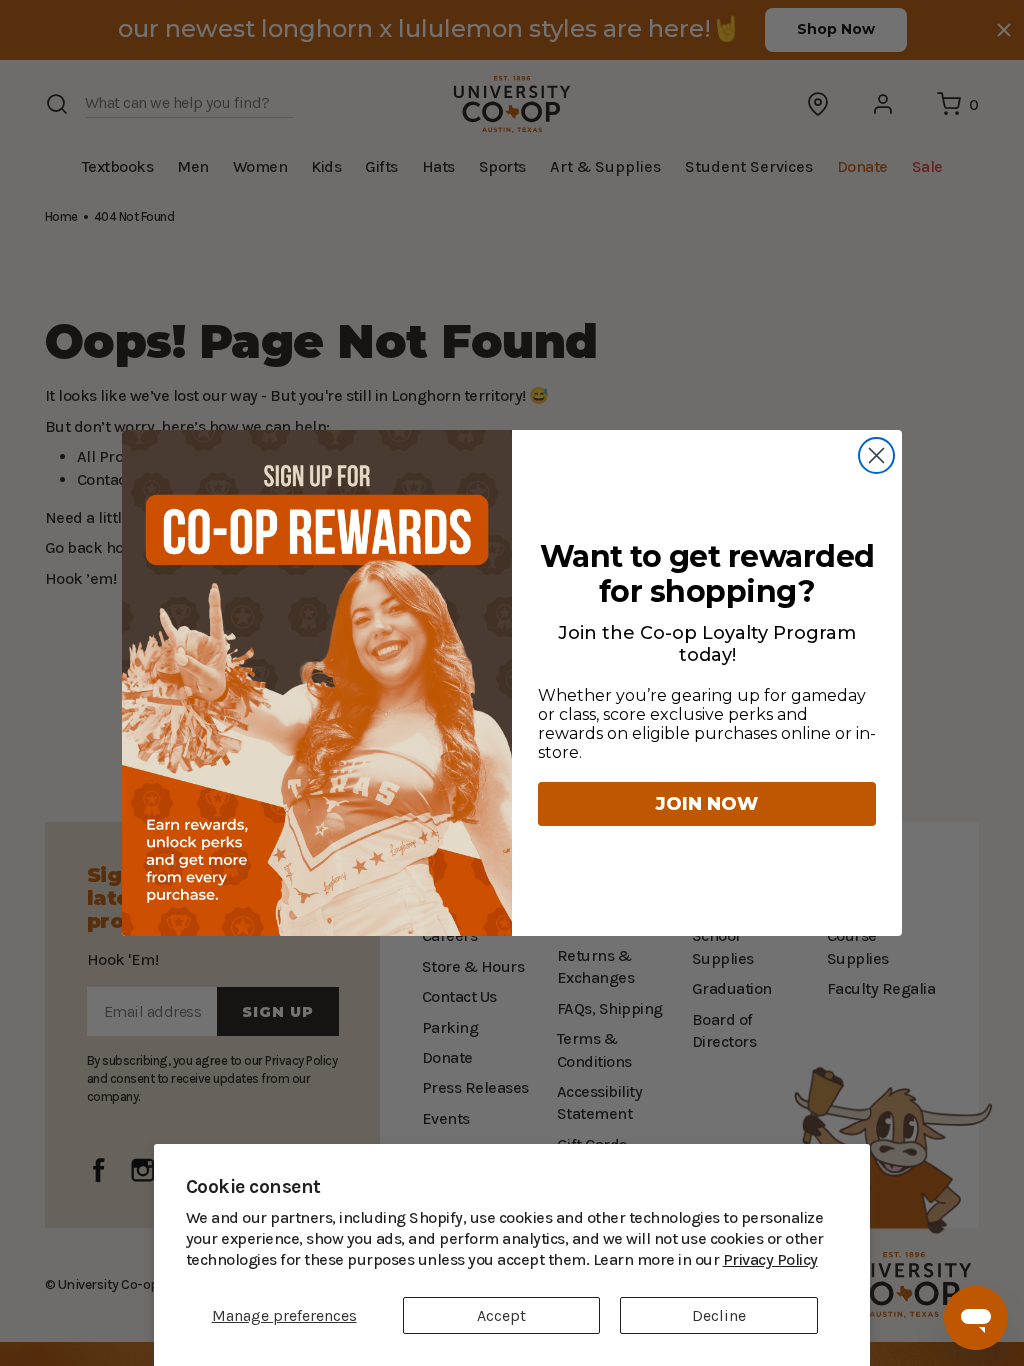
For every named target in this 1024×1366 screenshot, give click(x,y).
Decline (719, 1315)
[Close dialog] (876, 455)
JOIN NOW (707, 804)
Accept (501, 1315)
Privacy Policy (641, 1259)
